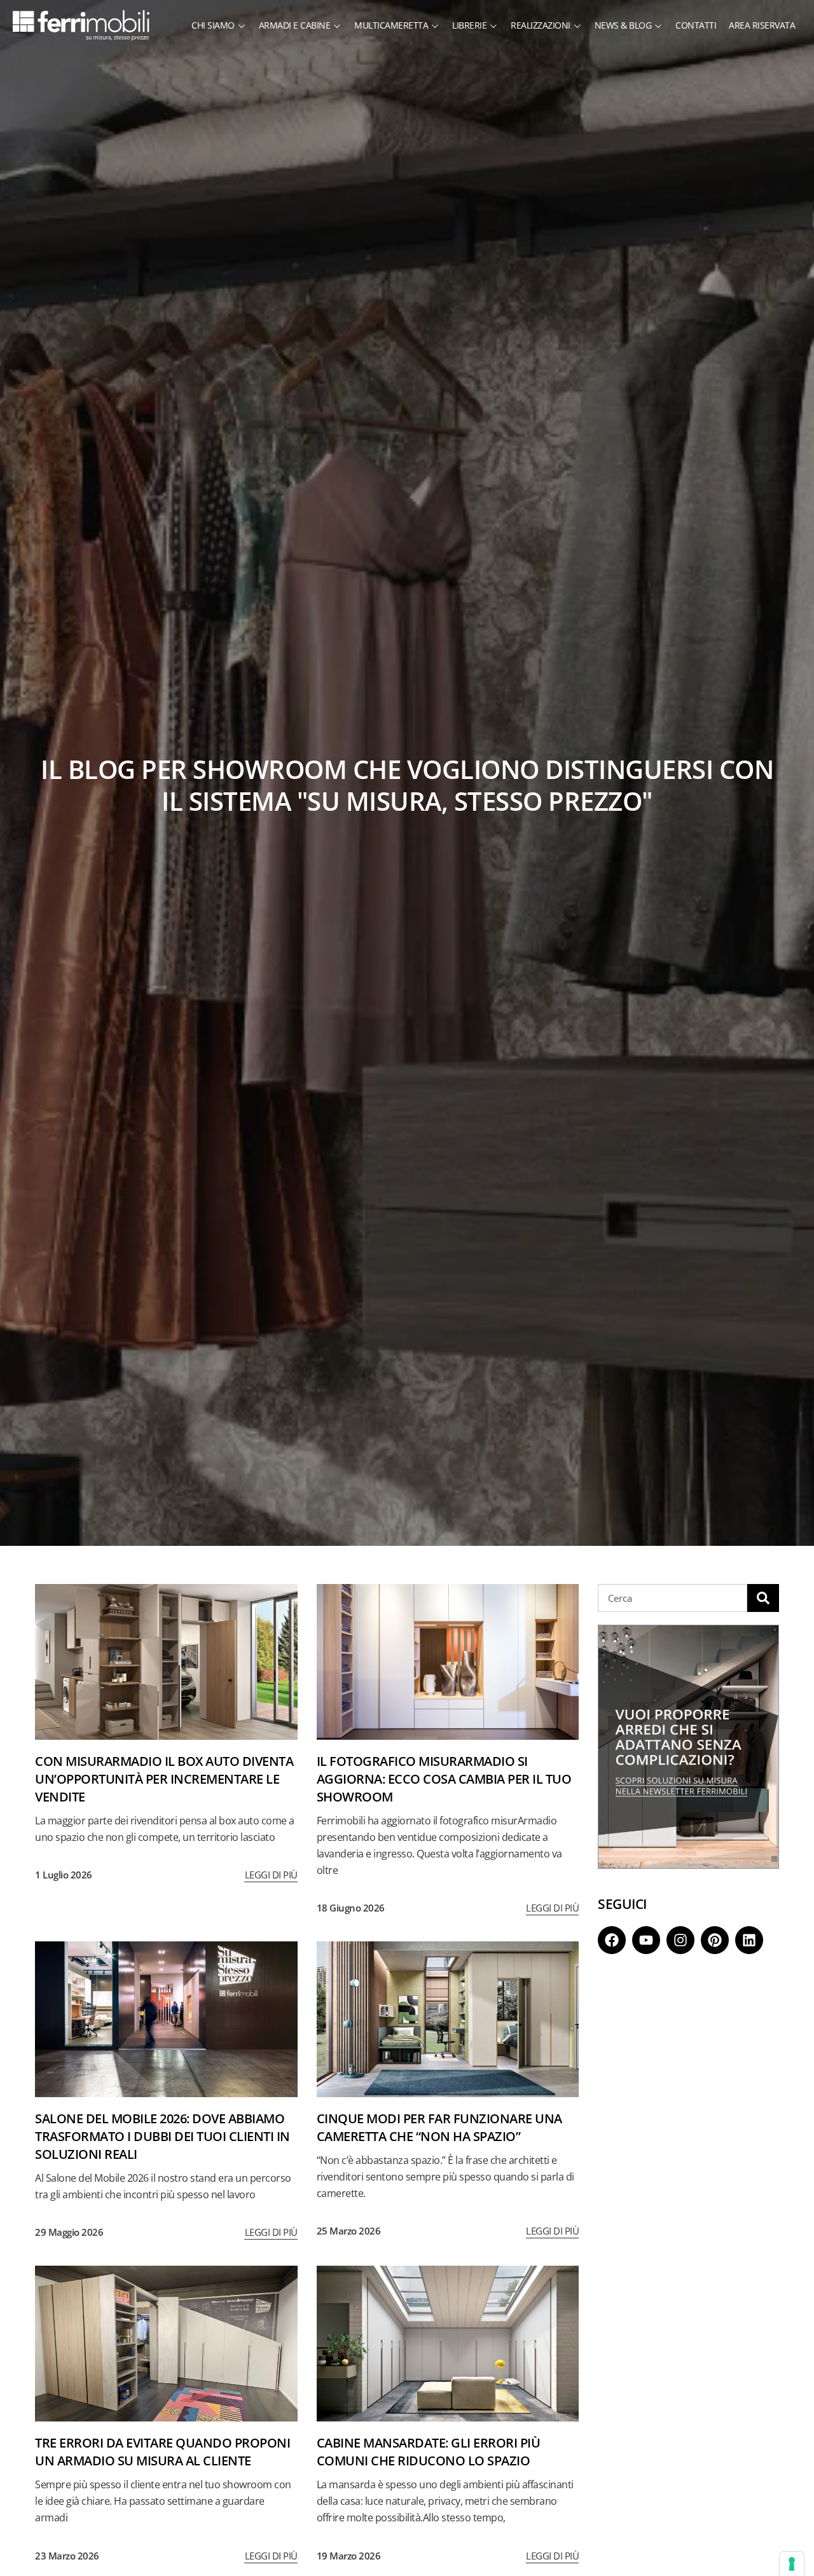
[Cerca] (763, 1598)
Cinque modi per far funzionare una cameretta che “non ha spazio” (439, 2127)
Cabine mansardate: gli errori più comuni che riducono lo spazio (429, 2452)
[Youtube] (646, 1940)
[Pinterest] (715, 1940)
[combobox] (673, 1598)
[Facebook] (612, 1940)
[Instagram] (680, 1940)
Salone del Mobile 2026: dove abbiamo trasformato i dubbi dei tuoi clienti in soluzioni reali (162, 2136)
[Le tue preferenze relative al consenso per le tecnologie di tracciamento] (792, 2564)
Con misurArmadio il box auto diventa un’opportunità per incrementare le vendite (164, 1779)
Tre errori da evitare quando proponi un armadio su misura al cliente (162, 2452)
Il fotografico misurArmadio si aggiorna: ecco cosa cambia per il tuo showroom (444, 1779)
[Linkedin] (749, 1940)
